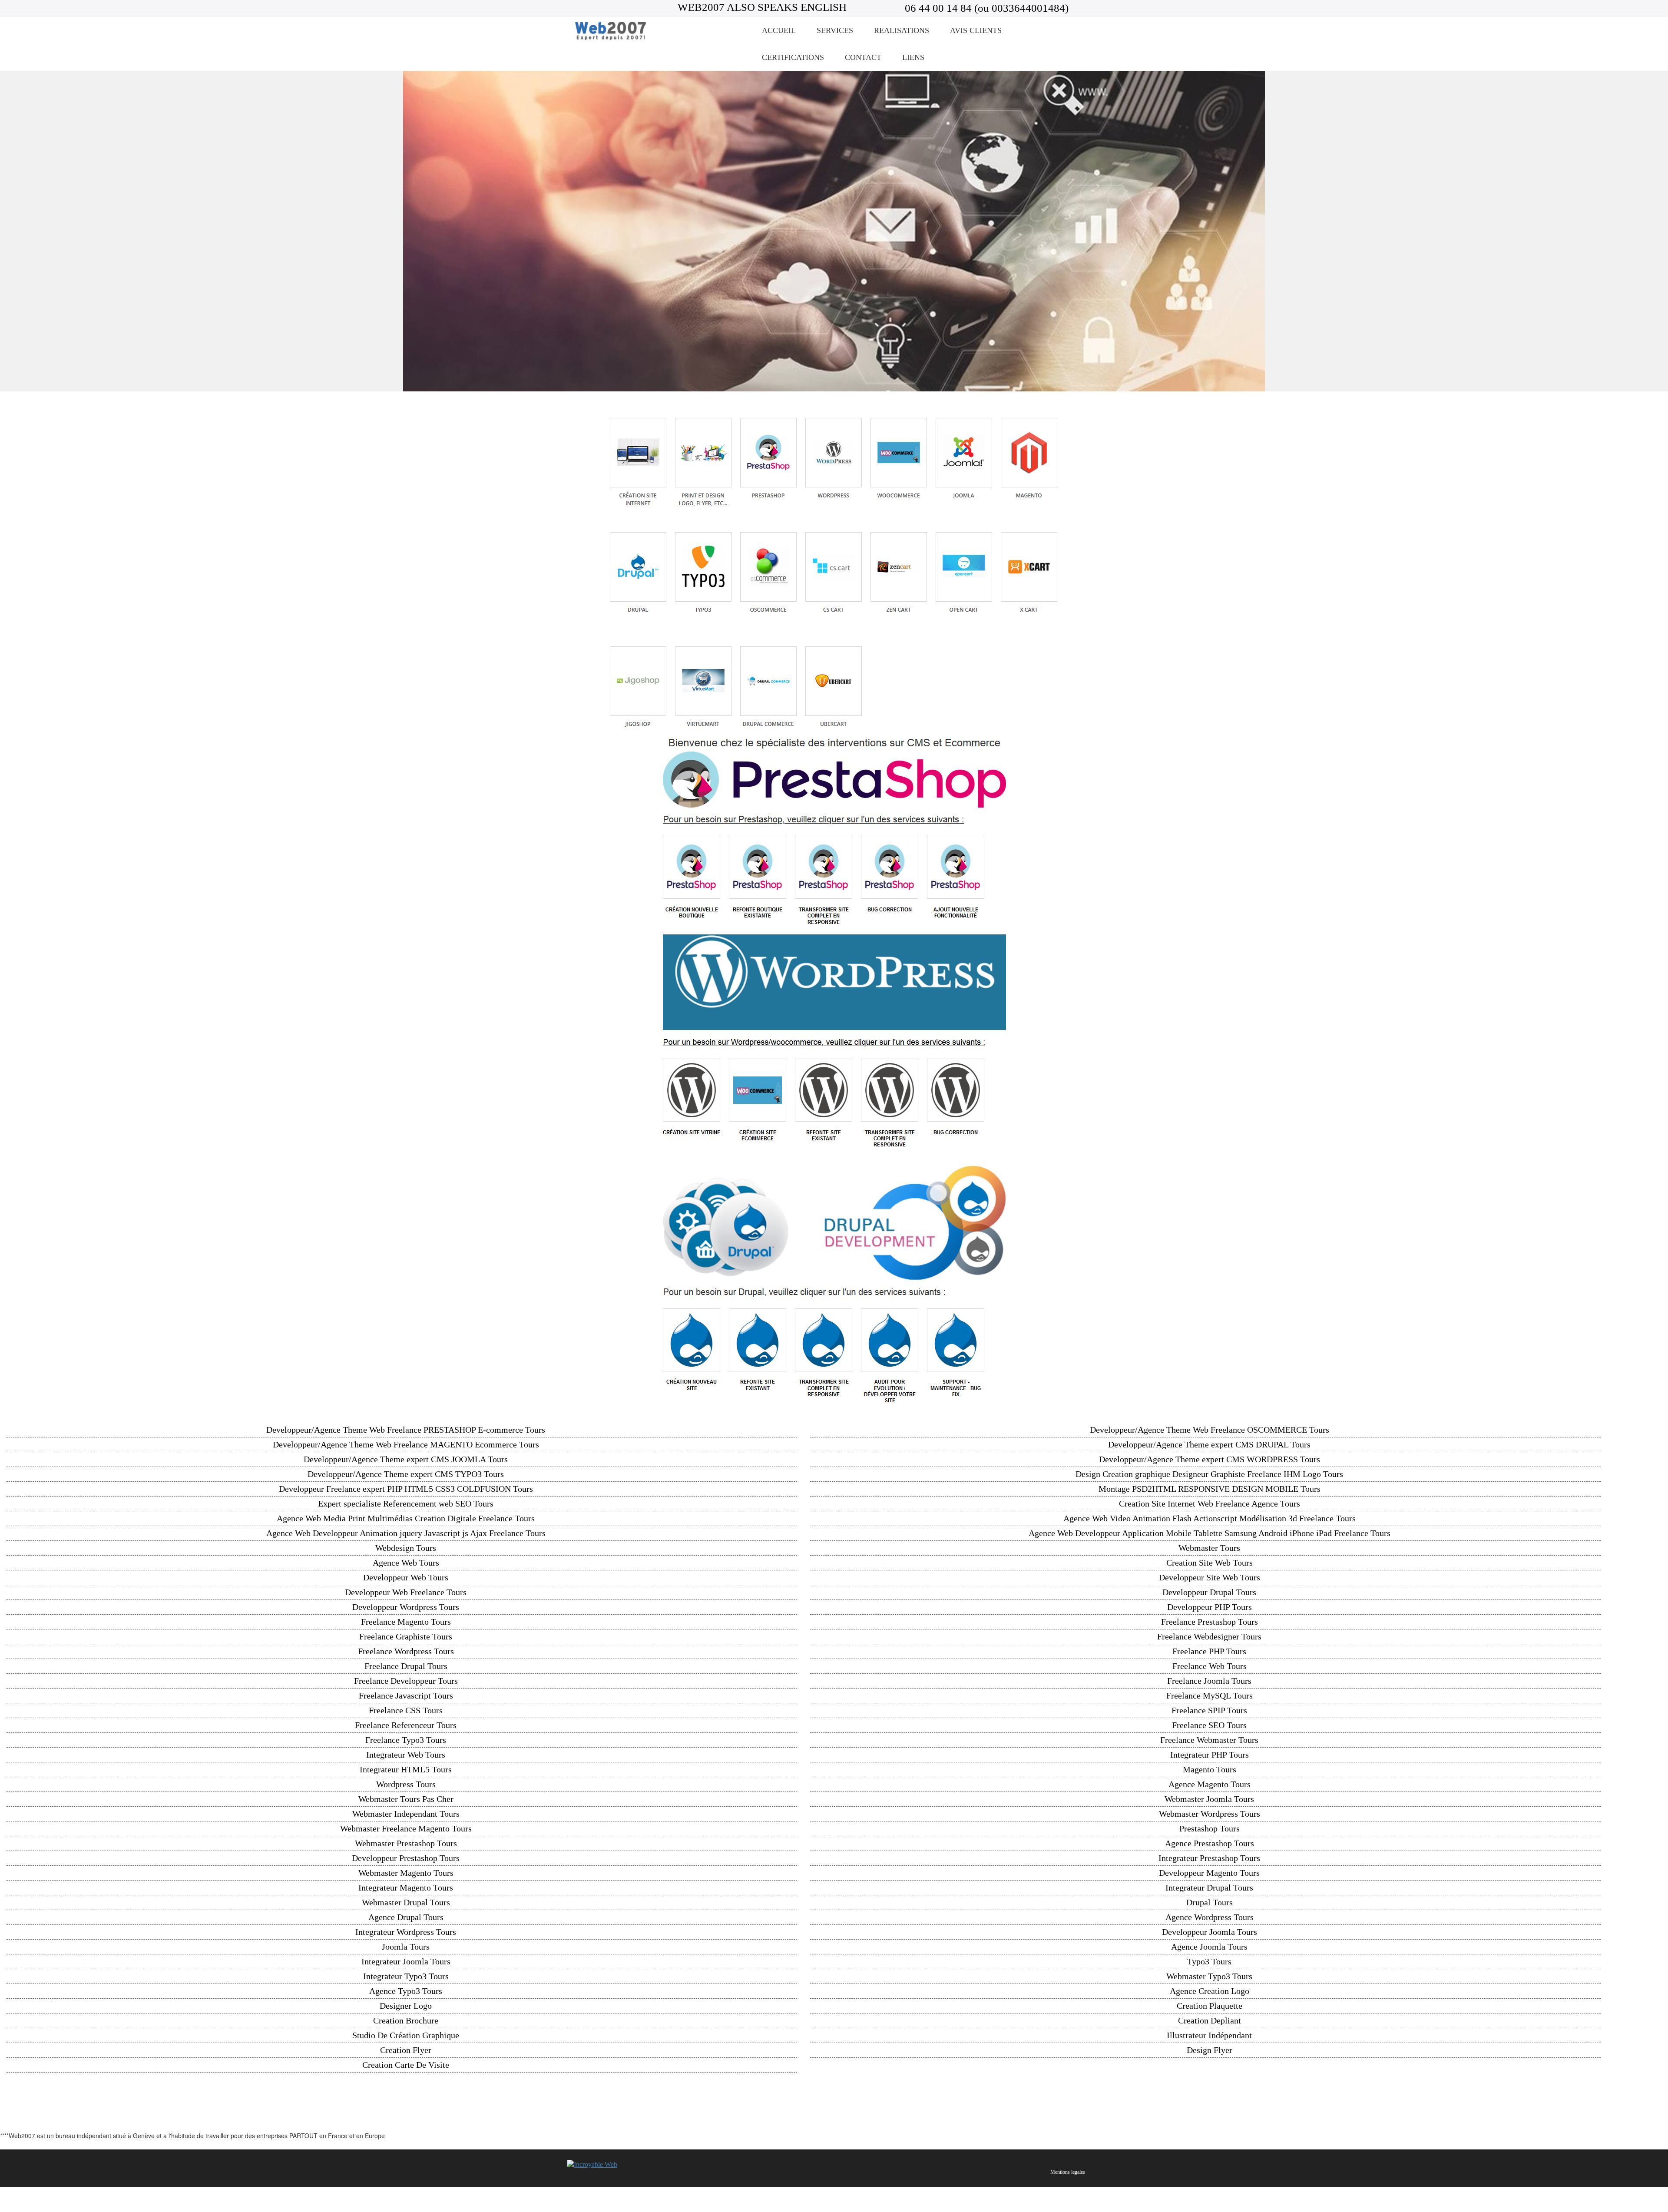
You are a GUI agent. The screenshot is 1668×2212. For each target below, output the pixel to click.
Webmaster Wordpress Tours (1210, 1814)
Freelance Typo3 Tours (406, 1740)
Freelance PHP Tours (1209, 1651)
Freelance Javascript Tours (406, 1695)
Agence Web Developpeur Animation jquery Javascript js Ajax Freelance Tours (406, 1533)
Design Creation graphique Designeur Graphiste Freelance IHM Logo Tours (1209, 1474)
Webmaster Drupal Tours (406, 1902)
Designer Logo (406, 2006)
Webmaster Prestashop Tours (406, 1843)
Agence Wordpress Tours (1210, 1917)
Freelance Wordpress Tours (406, 1651)
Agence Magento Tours (1210, 1784)
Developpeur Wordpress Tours (406, 1607)
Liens (913, 57)
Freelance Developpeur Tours (406, 1681)
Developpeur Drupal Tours (1209, 1592)
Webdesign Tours (406, 1548)
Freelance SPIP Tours (1209, 1710)
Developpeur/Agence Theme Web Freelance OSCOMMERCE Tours (1210, 1430)
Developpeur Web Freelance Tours (406, 1592)
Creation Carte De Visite (406, 2065)
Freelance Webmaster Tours (1209, 1740)
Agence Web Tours (406, 1563)
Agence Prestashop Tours (1210, 1843)
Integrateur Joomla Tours (406, 1961)
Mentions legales (1068, 2172)
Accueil (779, 30)
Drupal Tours (1210, 1902)
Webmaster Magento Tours (406, 1873)
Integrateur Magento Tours (406, 1887)
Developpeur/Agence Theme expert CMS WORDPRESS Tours (1210, 1459)
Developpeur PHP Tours (1210, 1607)
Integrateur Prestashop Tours (1209, 1858)
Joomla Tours (406, 1947)
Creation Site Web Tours (1210, 1563)
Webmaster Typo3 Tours (1209, 1976)
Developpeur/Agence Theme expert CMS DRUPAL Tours (1209, 1444)
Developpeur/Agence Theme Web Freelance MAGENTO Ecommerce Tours (406, 1444)
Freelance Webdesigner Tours (1209, 1636)
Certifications (793, 57)
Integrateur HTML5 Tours (406, 1769)
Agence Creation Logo (1210, 1991)
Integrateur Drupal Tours (1209, 1887)
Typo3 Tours (1209, 1961)
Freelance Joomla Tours (1209, 1681)
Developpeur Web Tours (406, 1577)
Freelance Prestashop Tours (1210, 1622)
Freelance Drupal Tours (406, 1666)
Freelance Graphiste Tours (406, 1636)
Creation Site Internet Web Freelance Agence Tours (1210, 1503)
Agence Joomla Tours (1209, 1947)
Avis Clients (976, 30)
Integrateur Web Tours (406, 1755)
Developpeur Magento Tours (1209, 1873)
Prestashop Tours (1210, 1828)
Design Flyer (1210, 2050)
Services (835, 30)
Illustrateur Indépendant (1209, 2035)
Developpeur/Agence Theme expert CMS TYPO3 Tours (406, 1474)
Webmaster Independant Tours (406, 1814)
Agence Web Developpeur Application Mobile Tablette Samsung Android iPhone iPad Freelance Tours (1210, 1533)
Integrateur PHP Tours (1210, 1755)
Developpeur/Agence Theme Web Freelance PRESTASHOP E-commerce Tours (406, 1430)
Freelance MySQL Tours (1210, 1695)
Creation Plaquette (1210, 2006)
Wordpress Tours (406, 1784)
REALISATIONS (902, 30)
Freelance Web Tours (1210, 1666)
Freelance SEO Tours (1209, 1725)
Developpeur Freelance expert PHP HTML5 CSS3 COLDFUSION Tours (406, 1489)
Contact (863, 57)
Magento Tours (1210, 1769)
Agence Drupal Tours (406, 1917)
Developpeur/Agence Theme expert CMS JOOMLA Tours (406, 1459)
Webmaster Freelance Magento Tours (406, 1828)
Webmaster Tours (1209, 1548)
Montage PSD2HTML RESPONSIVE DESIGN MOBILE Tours (1210, 1489)
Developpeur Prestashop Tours (406, 1858)
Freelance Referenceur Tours (406, 1725)
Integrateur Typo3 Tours (406, 1976)
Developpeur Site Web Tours (1210, 1577)
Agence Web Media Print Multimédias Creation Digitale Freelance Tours (406, 1518)
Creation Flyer (406, 2050)
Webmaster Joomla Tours (1209, 1799)
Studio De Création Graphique (406, 2035)
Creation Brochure (406, 2020)
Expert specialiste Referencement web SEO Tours (406, 1503)
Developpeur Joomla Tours (1210, 1932)
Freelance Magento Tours (406, 1622)
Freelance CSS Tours (406, 1710)
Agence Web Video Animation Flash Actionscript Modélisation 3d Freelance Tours (1210, 1518)
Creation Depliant (1210, 2020)
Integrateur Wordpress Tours (406, 1932)
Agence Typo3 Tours (406, 1991)
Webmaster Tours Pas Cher (406, 1799)
